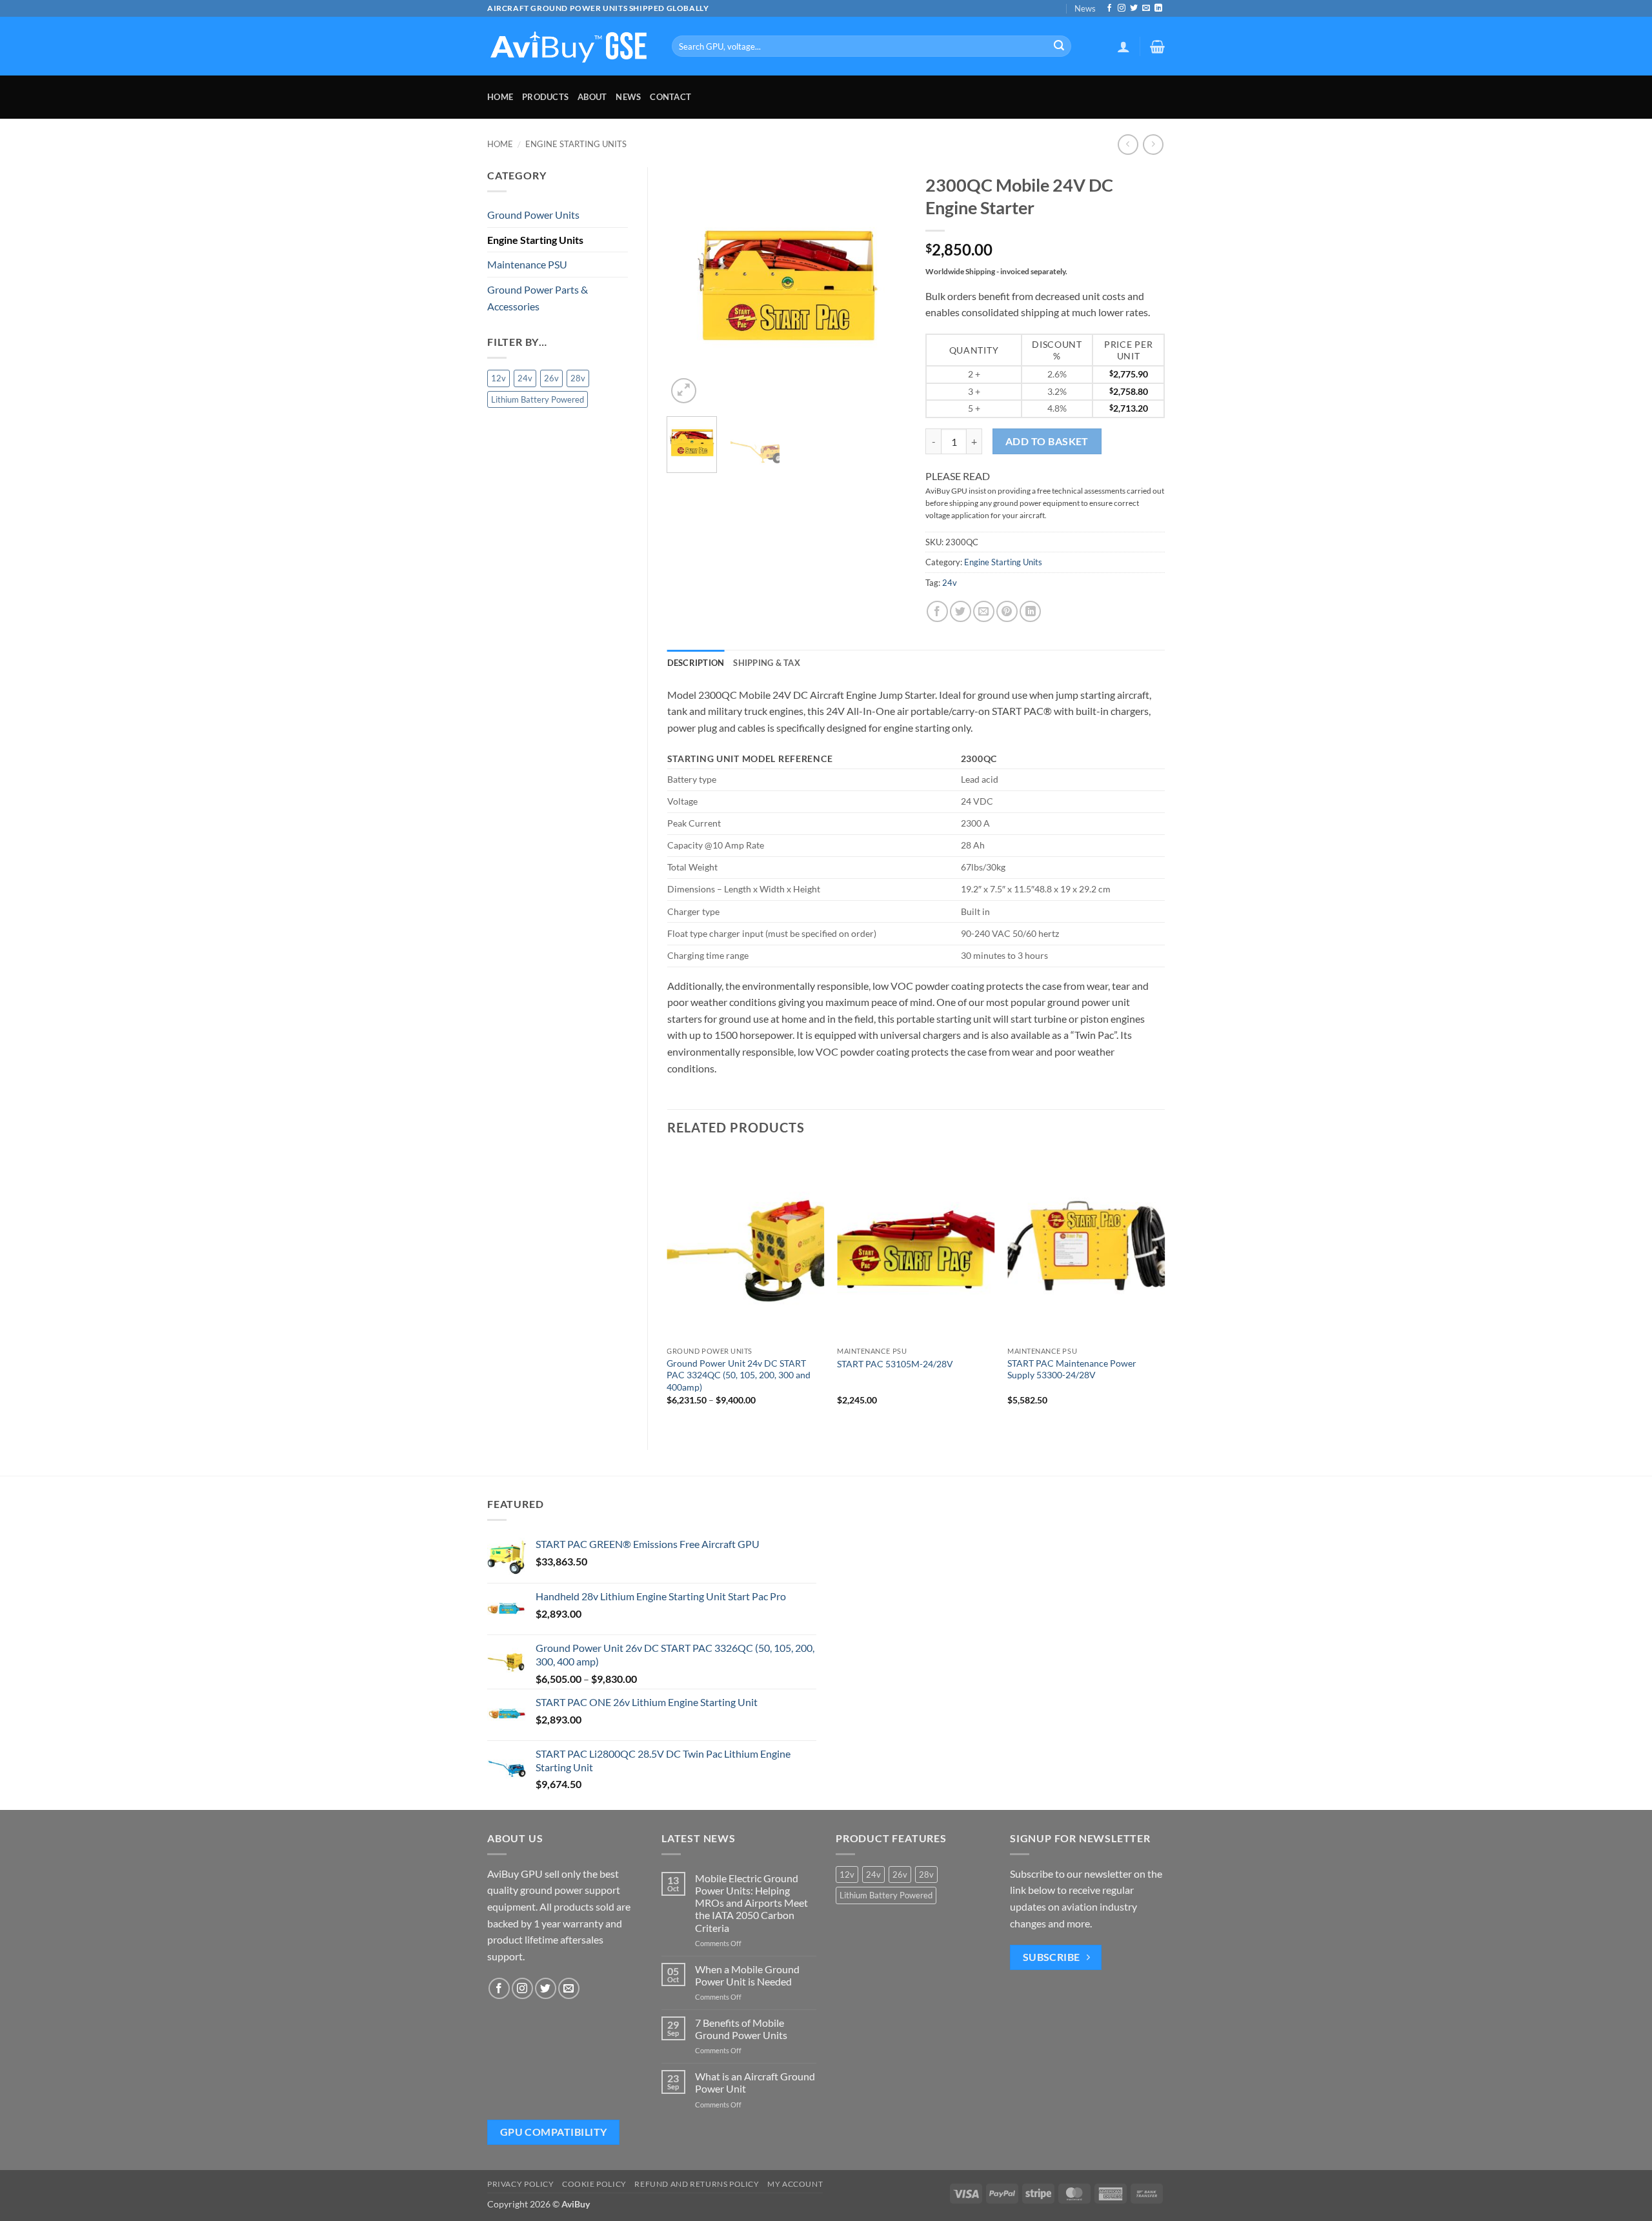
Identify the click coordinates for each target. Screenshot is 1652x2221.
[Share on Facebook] (937, 611)
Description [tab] (696, 663)
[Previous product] (1153, 144)
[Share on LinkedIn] (1030, 611)
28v (578, 378)
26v (551, 378)
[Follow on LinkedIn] (1158, 8)
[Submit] (1059, 46)
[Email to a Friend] (984, 611)
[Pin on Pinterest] (1007, 611)
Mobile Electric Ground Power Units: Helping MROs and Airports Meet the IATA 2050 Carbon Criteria (751, 1903)
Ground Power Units (533, 215)
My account (795, 2184)
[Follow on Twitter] (1134, 8)
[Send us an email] (1146, 8)
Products (545, 97)
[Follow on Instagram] (1122, 8)
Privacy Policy (521, 2184)
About (592, 97)
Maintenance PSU (527, 264)
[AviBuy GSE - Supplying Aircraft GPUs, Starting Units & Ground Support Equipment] (570, 46)
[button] (1123, 46)
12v (499, 378)
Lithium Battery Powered (538, 399)
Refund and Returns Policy (697, 2184)
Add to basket (1047, 441)
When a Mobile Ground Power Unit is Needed (747, 1975)
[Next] (885, 286)
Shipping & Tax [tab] (767, 663)
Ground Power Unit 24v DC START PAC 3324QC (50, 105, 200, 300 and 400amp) (739, 1375)
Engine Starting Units (576, 144)
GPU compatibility (554, 2132)
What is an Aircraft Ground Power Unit (755, 2082)
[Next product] (1128, 144)
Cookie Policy (594, 2184)
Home (500, 97)
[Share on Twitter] (961, 611)
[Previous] (688, 286)
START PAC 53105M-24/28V (895, 1364)
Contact (670, 97)
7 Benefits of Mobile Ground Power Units (741, 2029)
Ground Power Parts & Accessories (538, 298)
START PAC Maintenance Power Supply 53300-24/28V (1072, 1369)
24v (525, 378)
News (1085, 8)
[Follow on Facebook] (1109, 8)
